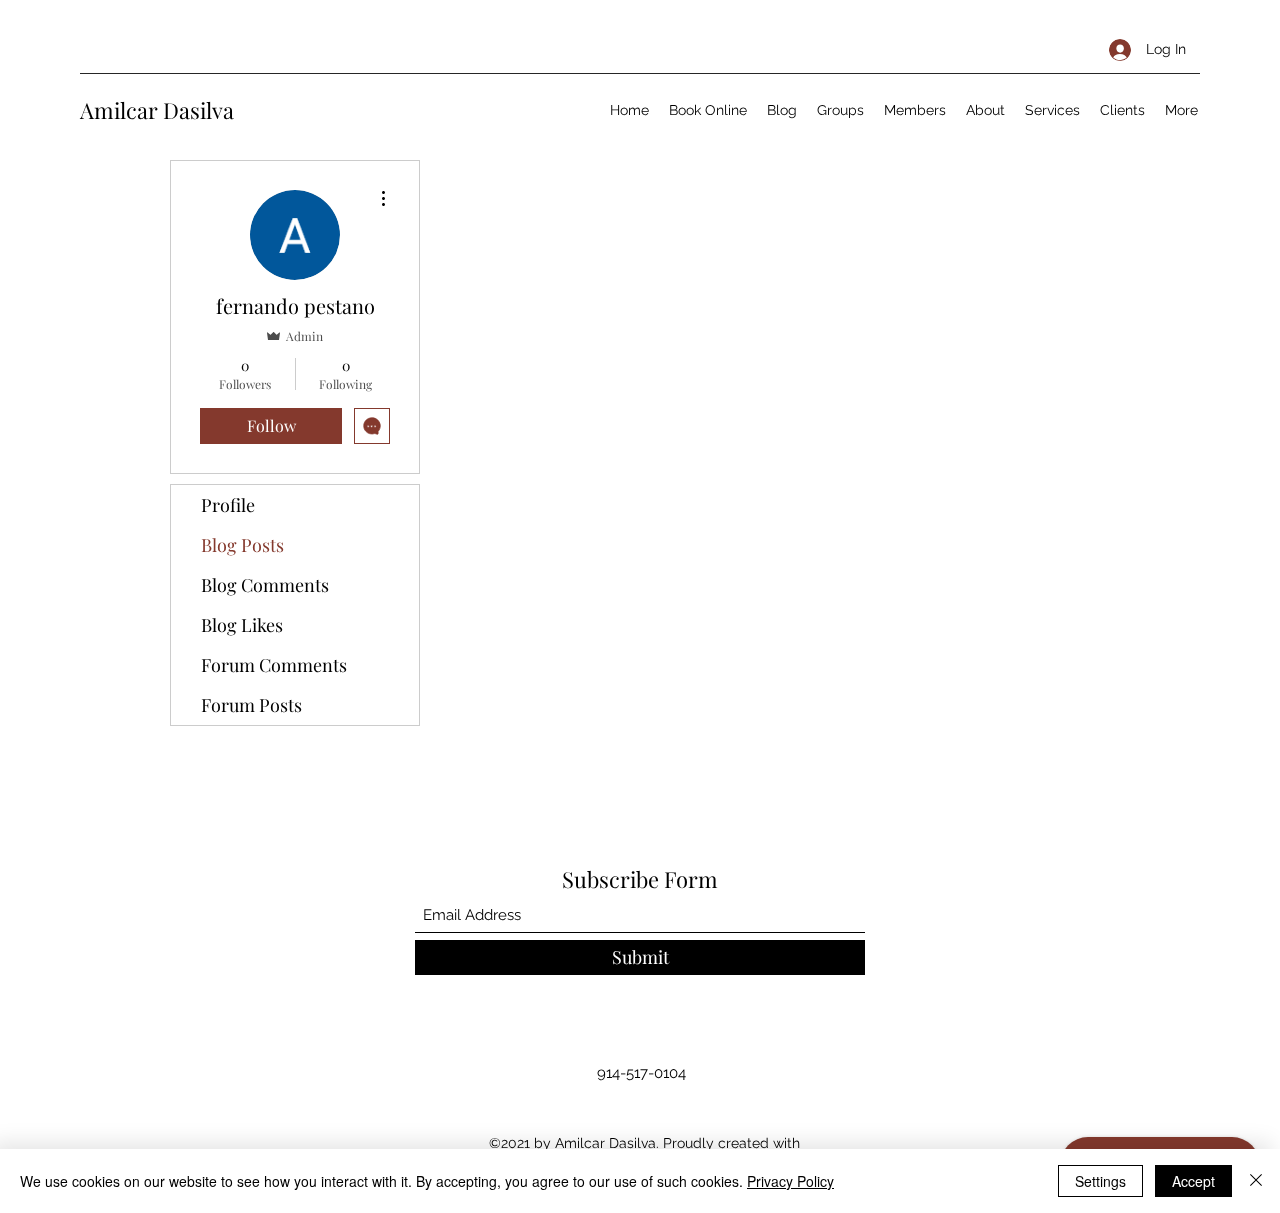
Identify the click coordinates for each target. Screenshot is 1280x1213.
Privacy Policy (790, 1181)
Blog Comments (265, 585)
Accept (1193, 1181)
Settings (1100, 1181)
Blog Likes (242, 625)
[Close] (1256, 1181)
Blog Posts (242, 545)
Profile (228, 505)
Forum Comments (274, 665)
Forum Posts (251, 705)
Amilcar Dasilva (157, 110)
